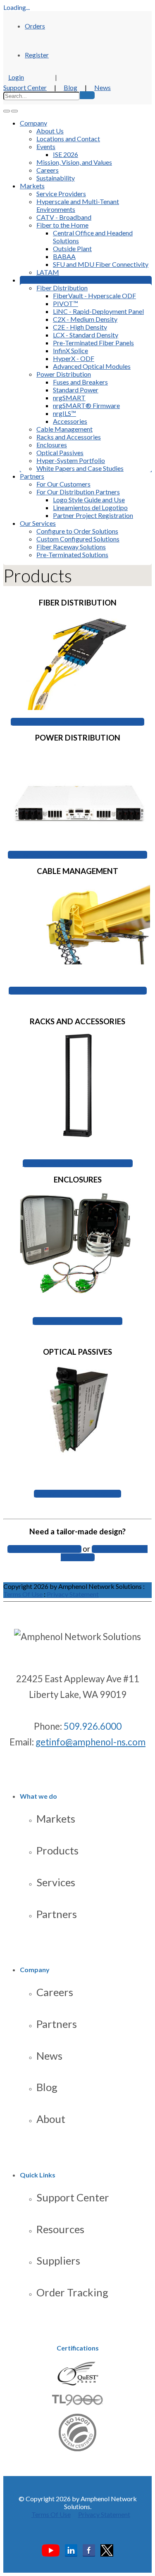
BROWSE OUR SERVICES (44, 1549)
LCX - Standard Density (86, 335)
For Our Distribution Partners (78, 492)
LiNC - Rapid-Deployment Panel (98, 311)
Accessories (70, 421)
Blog (70, 87)
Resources (60, 2229)
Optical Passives (60, 452)
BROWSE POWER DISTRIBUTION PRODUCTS (77, 855)
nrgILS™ (64, 413)
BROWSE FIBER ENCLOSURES (77, 1321)
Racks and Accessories (69, 437)
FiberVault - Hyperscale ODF (94, 296)
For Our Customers (63, 484)
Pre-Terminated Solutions (72, 554)
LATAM (48, 272)
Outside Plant (72, 248)
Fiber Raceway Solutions (71, 547)
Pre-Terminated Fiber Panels (93, 343)
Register (37, 55)
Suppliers (58, 2260)
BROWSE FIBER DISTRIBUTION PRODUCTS (77, 722)
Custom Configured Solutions (78, 539)
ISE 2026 (66, 154)
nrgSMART (69, 398)
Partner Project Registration (93, 515)
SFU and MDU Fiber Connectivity (101, 264)
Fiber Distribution (62, 288)
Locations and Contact (68, 139)
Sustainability (56, 178)
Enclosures (52, 445)
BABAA (64, 256)
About (51, 2119)
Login (16, 77)
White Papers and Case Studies (80, 468)
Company (33, 123)
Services (56, 1882)
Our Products (39, 280)
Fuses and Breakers (80, 382)
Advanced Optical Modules (92, 366)
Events (46, 146)
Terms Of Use (23, 1594)
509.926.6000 (93, 1726)
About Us (50, 131)
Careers (48, 170)
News (103, 87)
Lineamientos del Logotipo (90, 507)
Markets (32, 186)
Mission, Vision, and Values (74, 162)
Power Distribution (64, 374)
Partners (32, 476)
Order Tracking (72, 2292)
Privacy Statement (73, 1594)
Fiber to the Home (62, 225)
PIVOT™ (66, 303)
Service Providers (61, 193)
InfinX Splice (70, 350)
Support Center (25, 87)
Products (57, 1850)
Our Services (38, 523)
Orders (35, 26)
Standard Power (76, 390)
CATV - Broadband (64, 217)
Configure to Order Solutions (77, 531)
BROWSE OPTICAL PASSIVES (77, 1494)
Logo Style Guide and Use (89, 500)
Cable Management (64, 429)
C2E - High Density (80, 327)
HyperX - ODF (74, 358)
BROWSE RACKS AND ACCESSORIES (78, 1163)
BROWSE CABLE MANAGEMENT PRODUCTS (78, 991)
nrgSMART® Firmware (86, 405)
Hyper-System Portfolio (71, 460)
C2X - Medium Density (85, 319)
